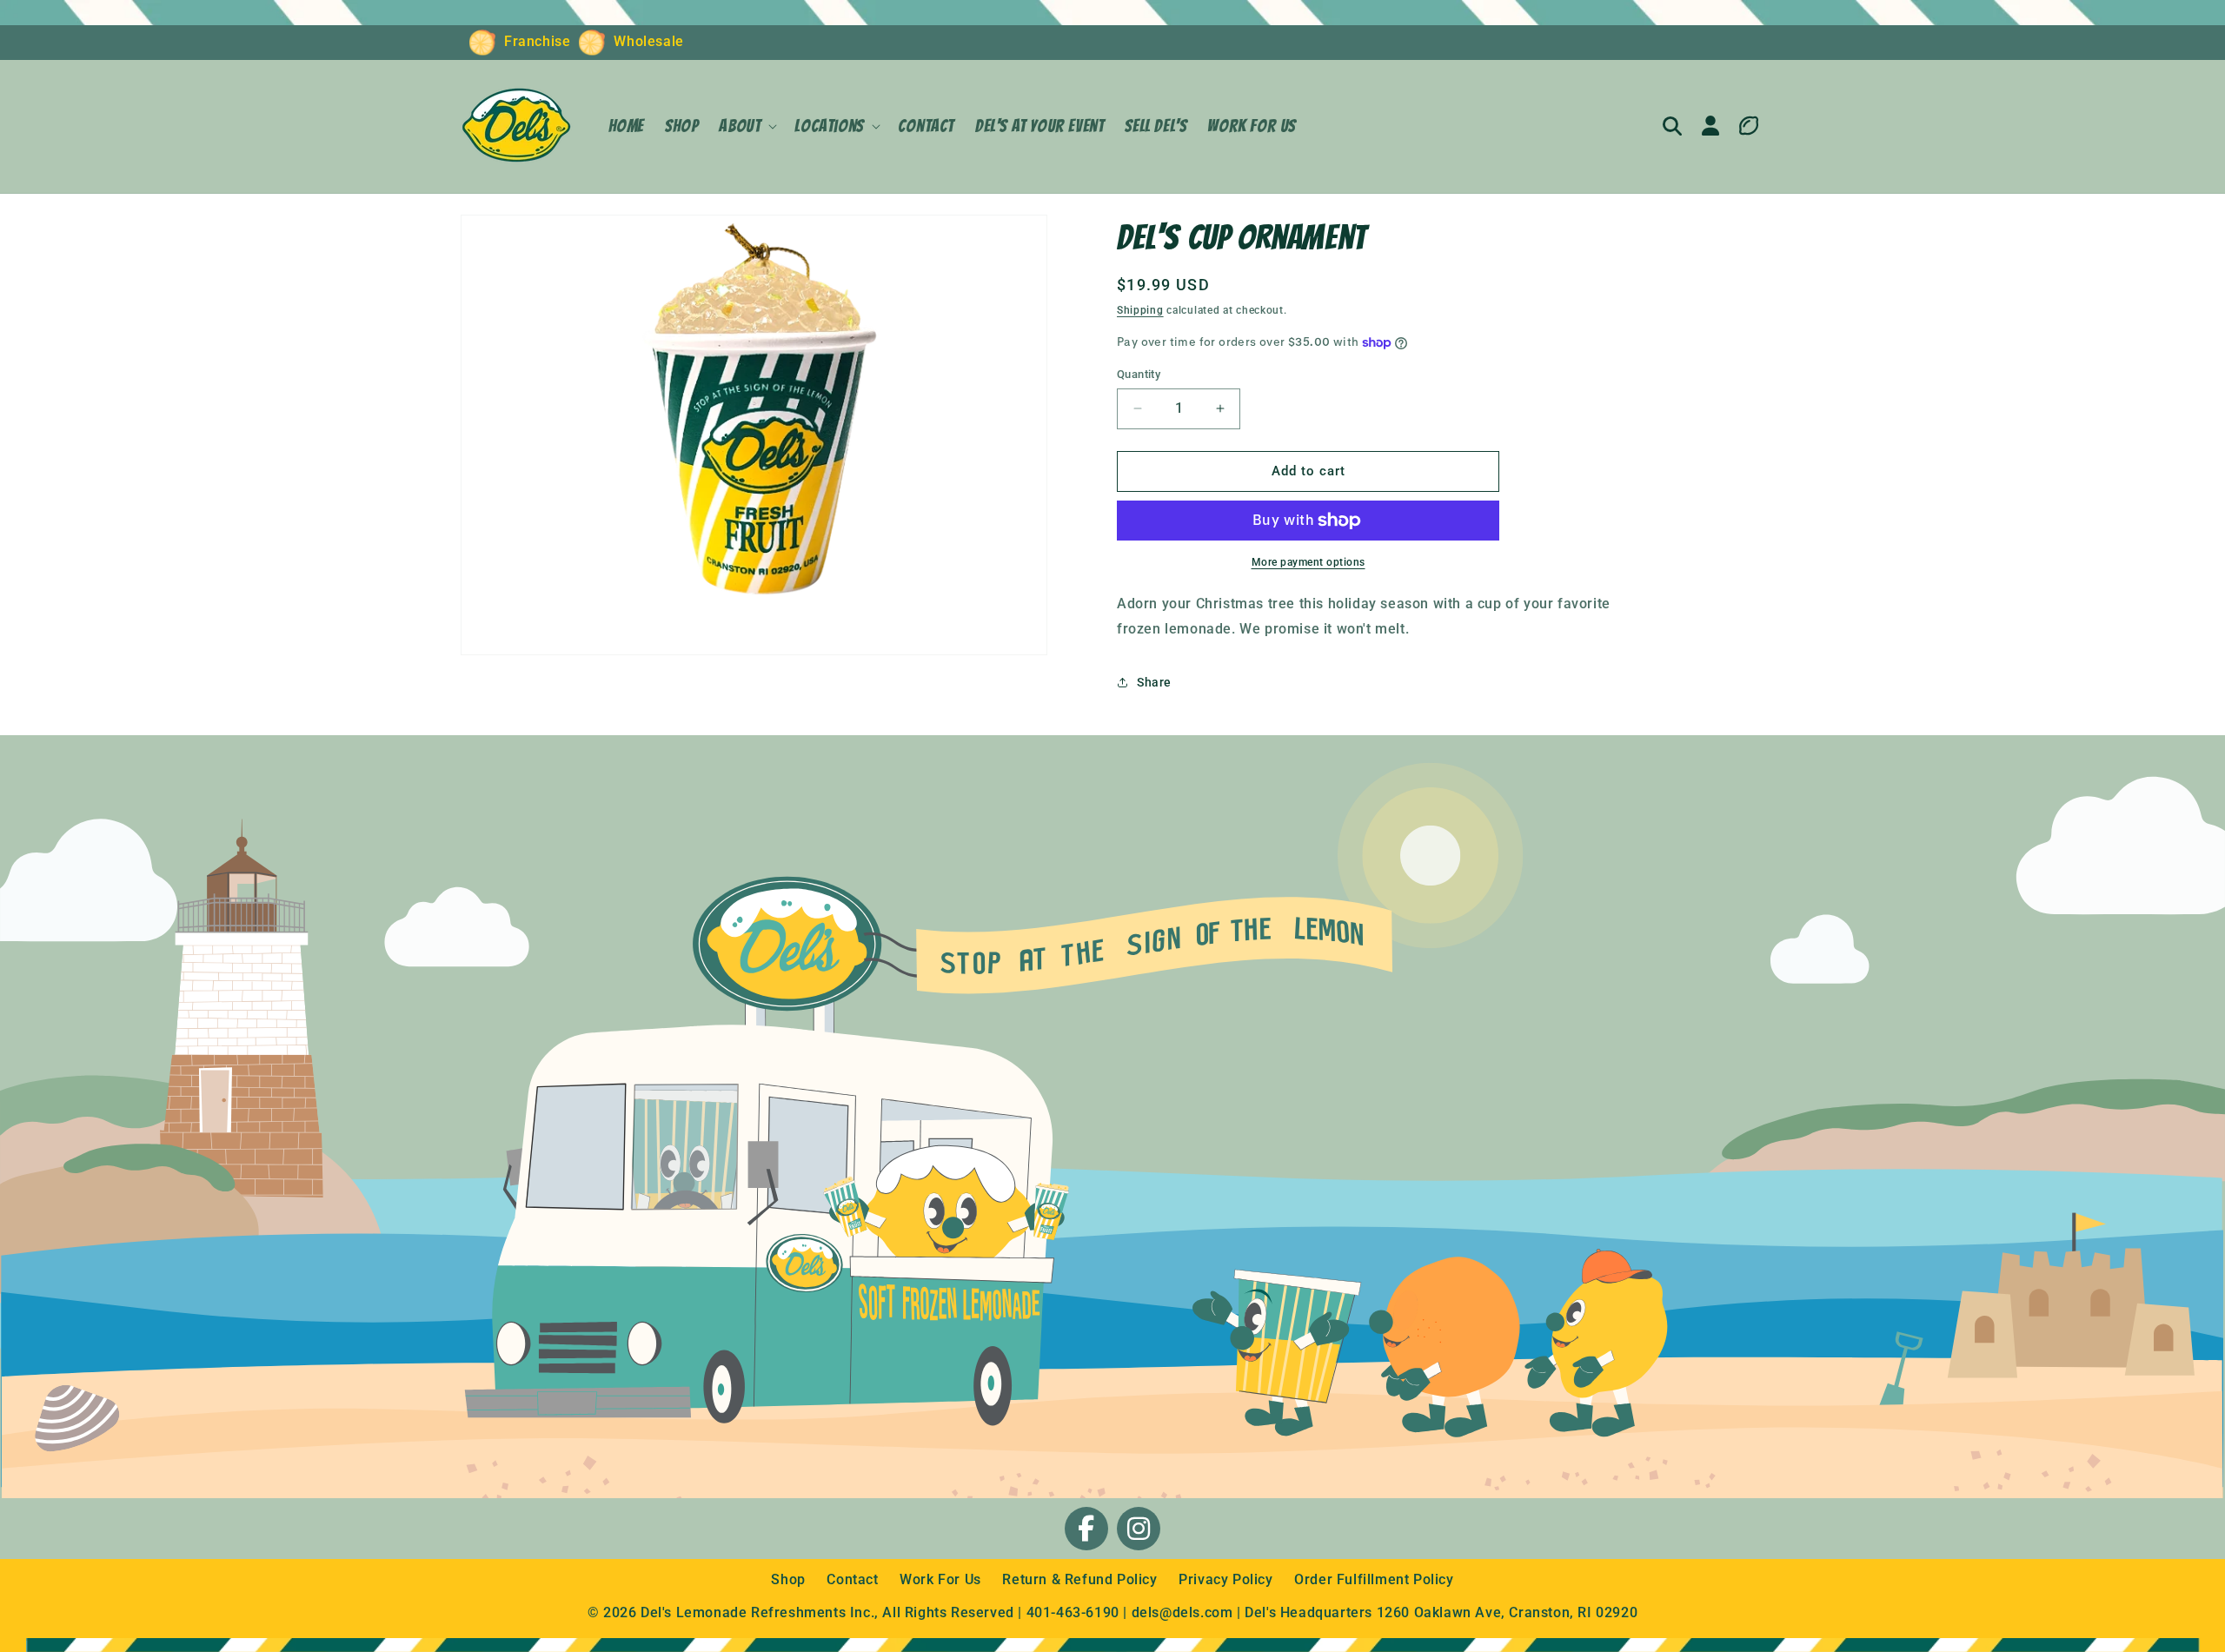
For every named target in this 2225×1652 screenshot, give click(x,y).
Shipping (1140, 310)
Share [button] (1154, 682)
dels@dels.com (1182, 1612)
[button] (746, 126)
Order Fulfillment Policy (1374, 1579)
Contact (854, 1579)
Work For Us (942, 1579)
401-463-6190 (1073, 1612)
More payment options (1308, 562)
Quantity (1139, 374)
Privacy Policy (1228, 1579)
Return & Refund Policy (1082, 1579)
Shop (790, 1579)
